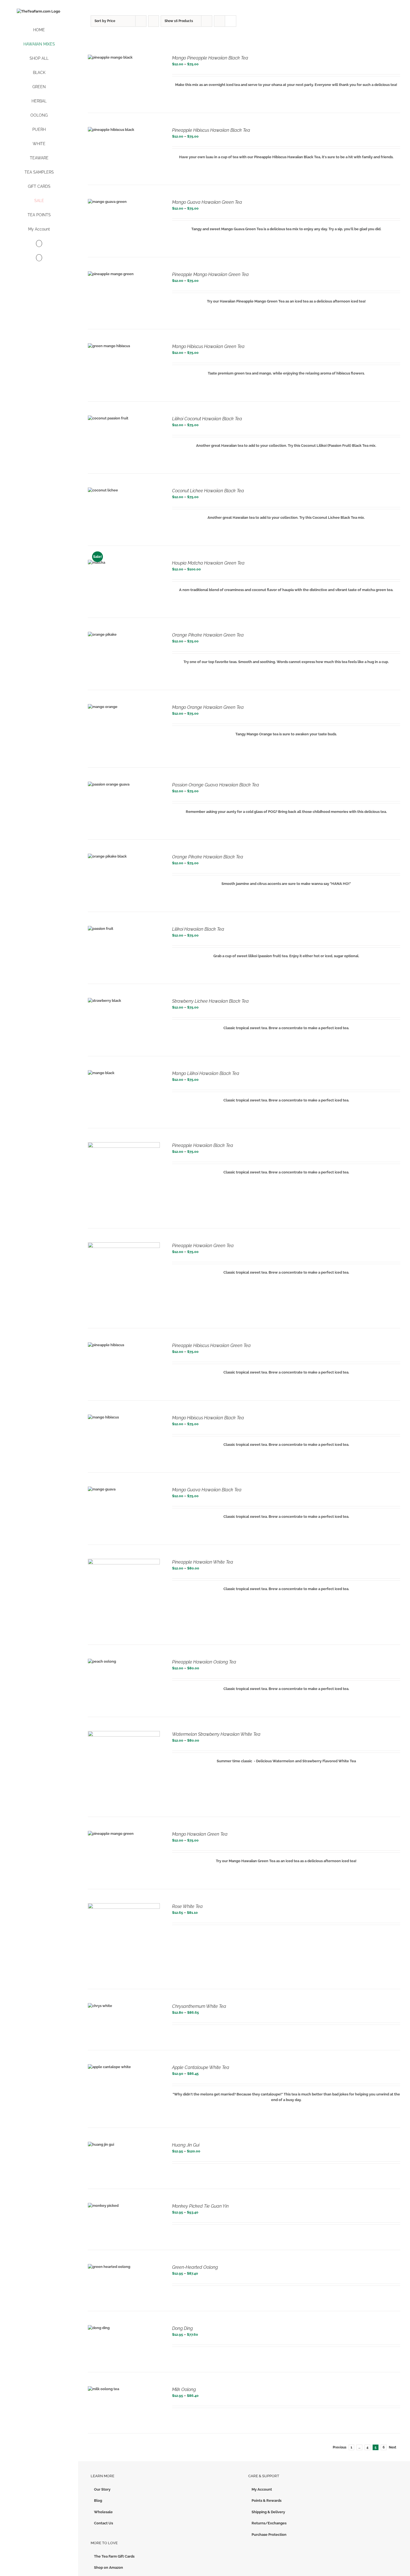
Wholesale (103, 2512)
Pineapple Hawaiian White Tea (203, 1562)
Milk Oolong (184, 2389)
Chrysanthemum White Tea (199, 2006)
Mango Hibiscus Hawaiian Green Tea (208, 346)
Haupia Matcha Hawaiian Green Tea (208, 563)
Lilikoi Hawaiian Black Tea (198, 929)
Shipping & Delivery (268, 2512)
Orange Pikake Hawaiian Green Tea (208, 635)
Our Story (102, 2489)
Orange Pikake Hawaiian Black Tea (208, 857)
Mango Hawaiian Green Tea (200, 1834)
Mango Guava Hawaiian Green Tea (207, 202)
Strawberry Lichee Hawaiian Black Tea (210, 1001)
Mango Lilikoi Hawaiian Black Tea (206, 1073)
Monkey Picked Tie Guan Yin (200, 2206)
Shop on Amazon (108, 2567)
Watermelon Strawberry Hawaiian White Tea (216, 1734)
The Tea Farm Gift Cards (114, 2556)
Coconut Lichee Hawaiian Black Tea (208, 491)
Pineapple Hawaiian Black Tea (203, 1145)
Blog (98, 2501)
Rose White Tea (187, 1906)
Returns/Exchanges (269, 2523)
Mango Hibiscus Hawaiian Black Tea (208, 1418)
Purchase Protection (269, 2535)
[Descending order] (154, 21)
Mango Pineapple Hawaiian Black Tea (210, 58)
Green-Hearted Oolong (195, 2267)
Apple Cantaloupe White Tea (201, 2067)
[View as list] (231, 21)
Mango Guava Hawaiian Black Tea (207, 1490)
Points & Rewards (266, 2501)
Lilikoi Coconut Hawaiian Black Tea (207, 419)
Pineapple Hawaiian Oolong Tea (204, 1662)
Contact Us (103, 2523)
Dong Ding (182, 2328)
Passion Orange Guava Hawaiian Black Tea (216, 785)
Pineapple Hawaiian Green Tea (203, 1246)
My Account (262, 2489)
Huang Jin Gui (186, 2145)
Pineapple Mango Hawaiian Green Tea (210, 274)
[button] (39, 258)
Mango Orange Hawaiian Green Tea (208, 707)
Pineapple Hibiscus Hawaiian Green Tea (211, 1345)
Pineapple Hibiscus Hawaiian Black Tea (211, 130)
